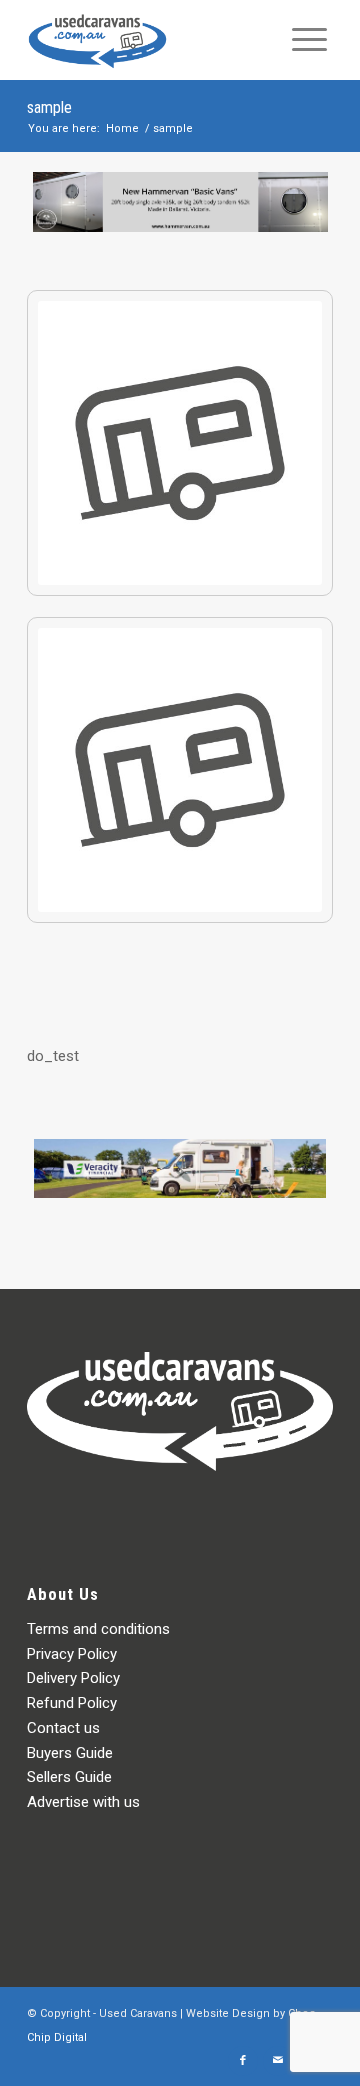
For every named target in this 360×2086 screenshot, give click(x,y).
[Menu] (309, 40)
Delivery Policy (73, 1678)
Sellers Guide (69, 1777)
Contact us (63, 1728)
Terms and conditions (98, 1629)
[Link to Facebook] (243, 2061)
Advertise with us (83, 1802)
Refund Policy (72, 1703)
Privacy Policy (72, 1654)
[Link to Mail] (278, 2061)
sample (49, 107)
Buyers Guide (70, 1753)
